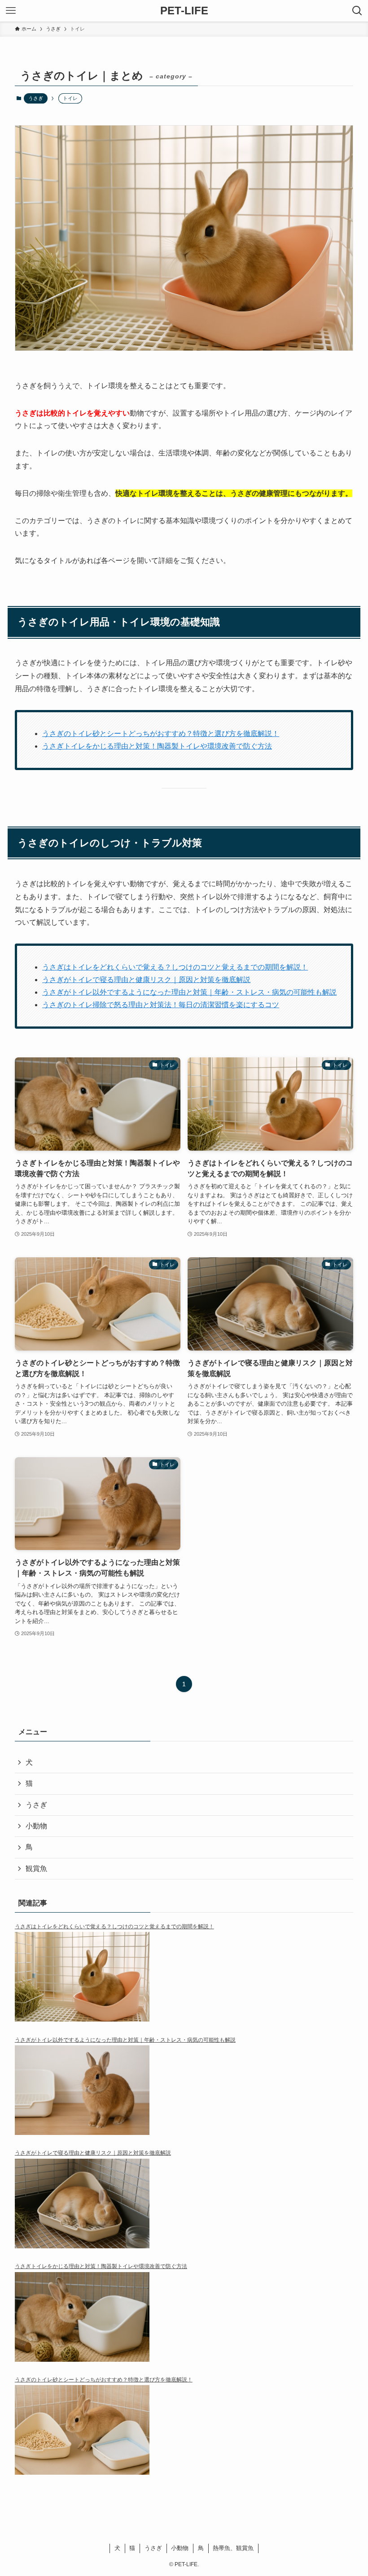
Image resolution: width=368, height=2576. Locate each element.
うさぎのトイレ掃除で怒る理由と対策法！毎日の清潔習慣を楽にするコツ (161, 1005)
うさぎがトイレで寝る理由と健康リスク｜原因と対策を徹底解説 (146, 980)
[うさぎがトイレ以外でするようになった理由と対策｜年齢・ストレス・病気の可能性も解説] (184, 2096)
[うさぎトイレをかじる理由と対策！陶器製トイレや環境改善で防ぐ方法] (184, 2323)
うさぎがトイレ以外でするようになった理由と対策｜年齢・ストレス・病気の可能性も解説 (189, 992)
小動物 (36, 1826)
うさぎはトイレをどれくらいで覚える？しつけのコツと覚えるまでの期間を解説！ (175, 967)
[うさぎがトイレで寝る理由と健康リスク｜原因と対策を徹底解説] (184, 2210)
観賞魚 (36, 1868)
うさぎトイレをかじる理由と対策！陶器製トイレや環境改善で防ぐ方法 (157, 746)
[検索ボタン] (357, 11)
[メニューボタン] (11, 11)
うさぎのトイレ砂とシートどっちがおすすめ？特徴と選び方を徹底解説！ (161, 734)
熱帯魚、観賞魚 (233, 2548)
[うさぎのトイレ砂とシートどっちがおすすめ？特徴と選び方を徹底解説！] (184, 2436)
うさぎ (36, 98)
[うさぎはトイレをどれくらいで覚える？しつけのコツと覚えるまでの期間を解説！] (184, 1983)
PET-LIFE (184, 11)
